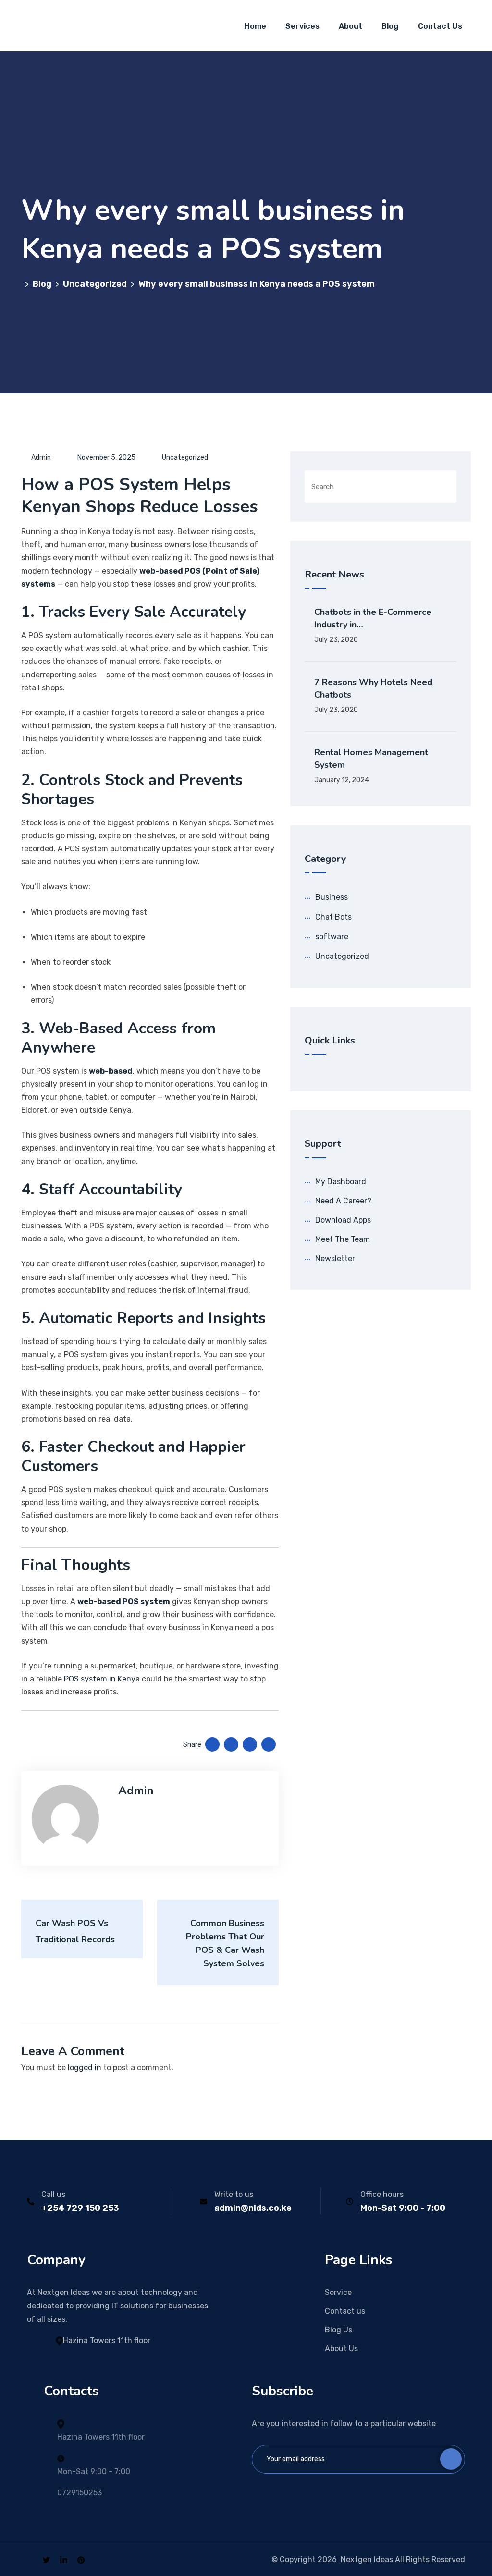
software (332, 937)
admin (41, 458)
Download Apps (343, 1220)
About (351, 26)
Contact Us (440, 26)
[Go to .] (23, 284)
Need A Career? (343, 1201)
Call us (53, 2194)
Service (338, 2292)
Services (302, 26)
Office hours (382, 2194)
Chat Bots (333, 917)
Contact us (345, 2311)
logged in (85, 2067)
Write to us (234, 2194)
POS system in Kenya (102, 1679)
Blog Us (338, 2330)
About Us (341, 2349)
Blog (390, 26)
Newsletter (335, 1258)
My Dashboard (341, 1182)
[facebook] (30, 2559)
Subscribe (451, 2459)
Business (332, 897)
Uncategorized (185, 458)
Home (255, 26)
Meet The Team (343, 1239)
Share (192, 1745)
